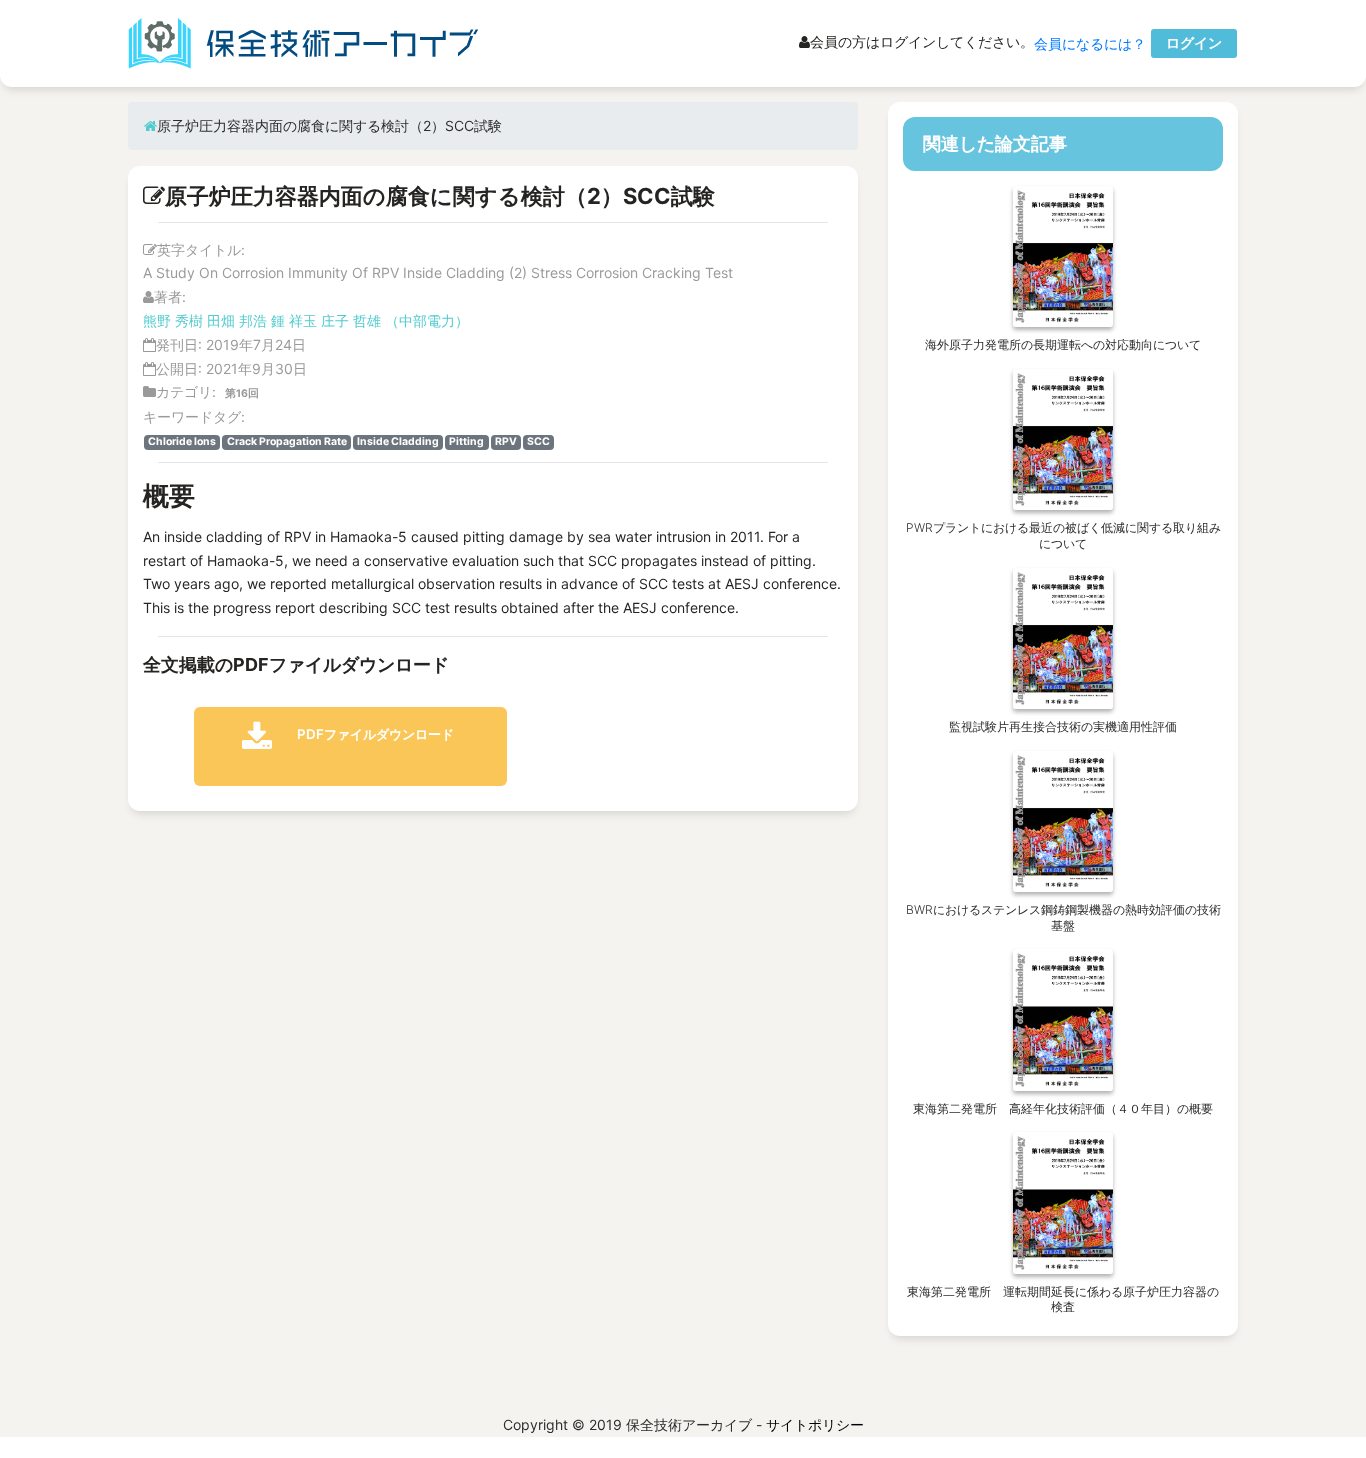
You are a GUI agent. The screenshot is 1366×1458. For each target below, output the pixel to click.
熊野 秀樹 (173, 320)
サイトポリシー (815, 1424)
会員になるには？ (1090, 43)
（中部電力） (427, 320)
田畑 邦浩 (237, 320)
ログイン (1194, 42)
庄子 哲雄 (351, 320)
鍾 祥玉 (294, 320)
